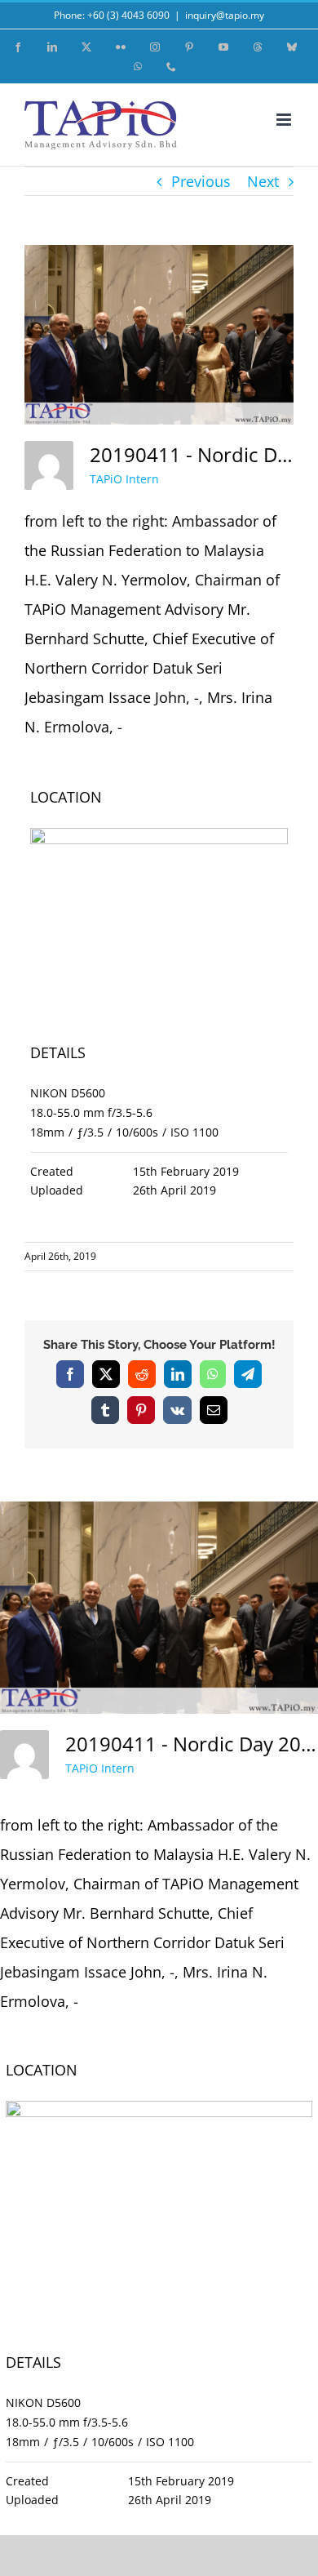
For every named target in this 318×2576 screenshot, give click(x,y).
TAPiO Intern (124, 479)
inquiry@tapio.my (225, 15)
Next (263, 181)
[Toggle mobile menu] (285, 120)
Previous (201, 181)
